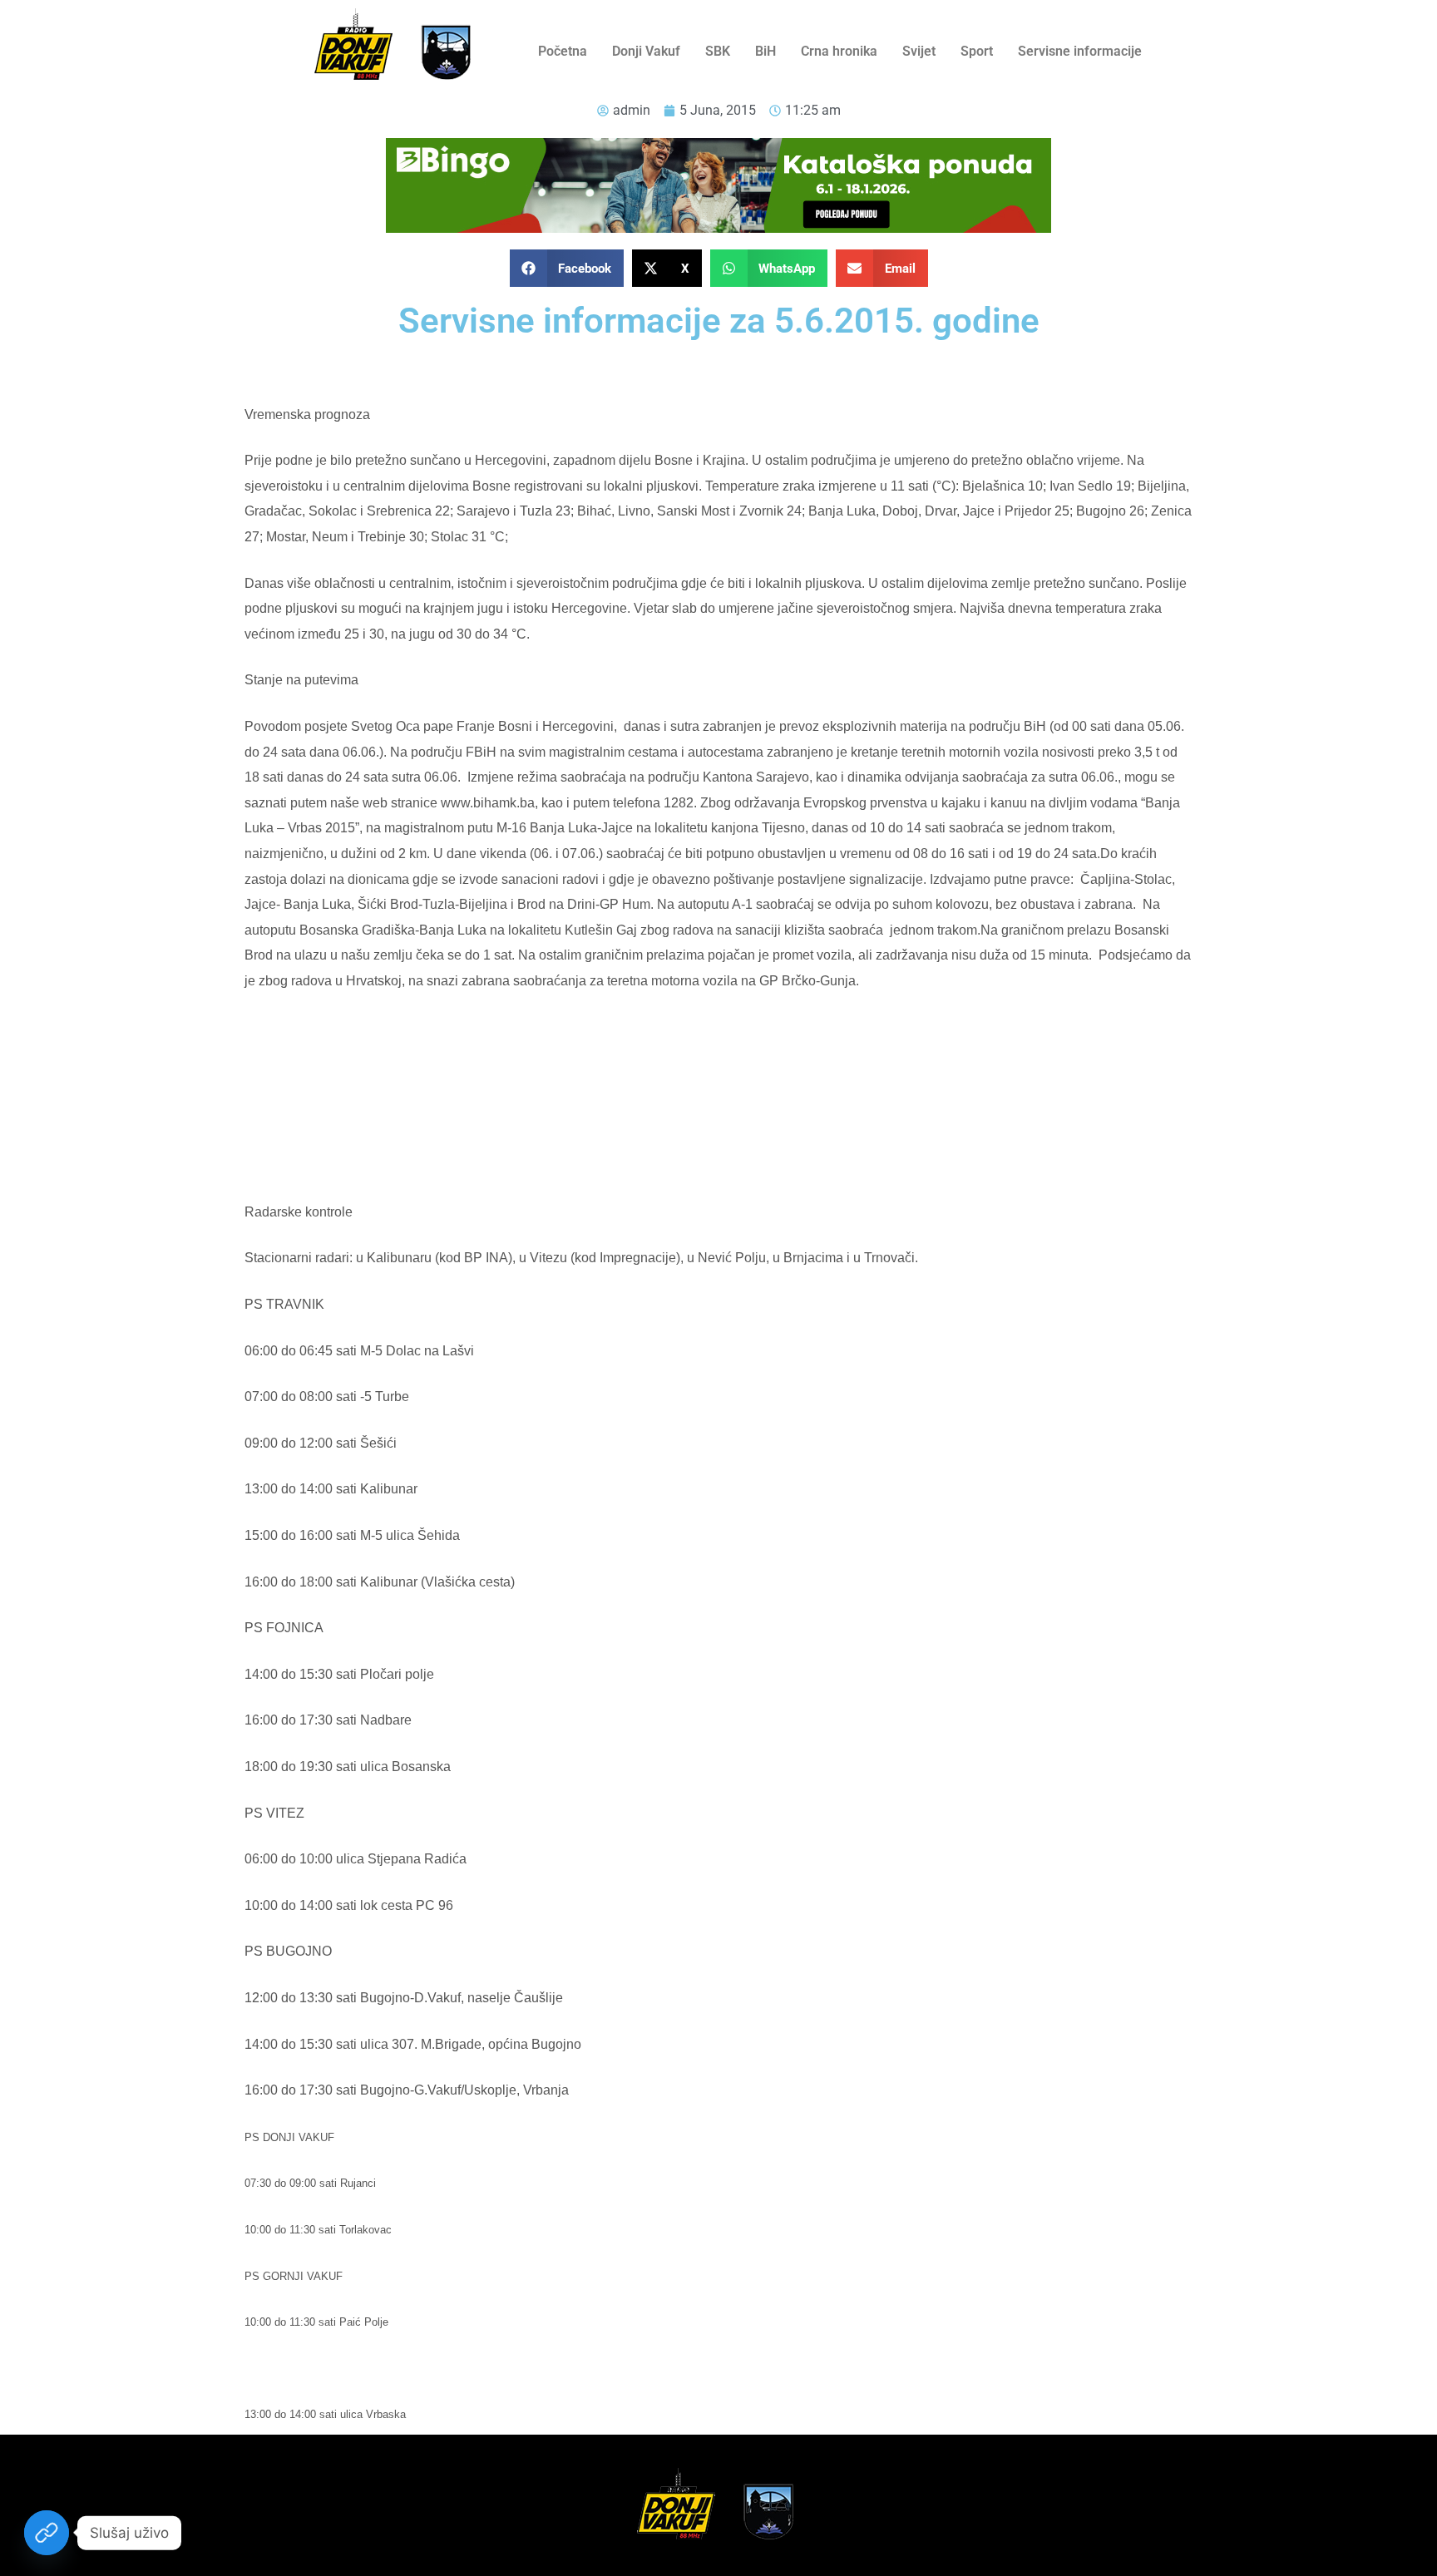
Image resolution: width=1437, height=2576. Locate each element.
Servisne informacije (1080, 51)
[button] (567, 268)
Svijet (919, 51)
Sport (977, 51)
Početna (563, 51)
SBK (718, 51)
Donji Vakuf (646, 51)
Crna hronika (839, 51)
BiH (765, 51)
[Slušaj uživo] (47, 2533)
